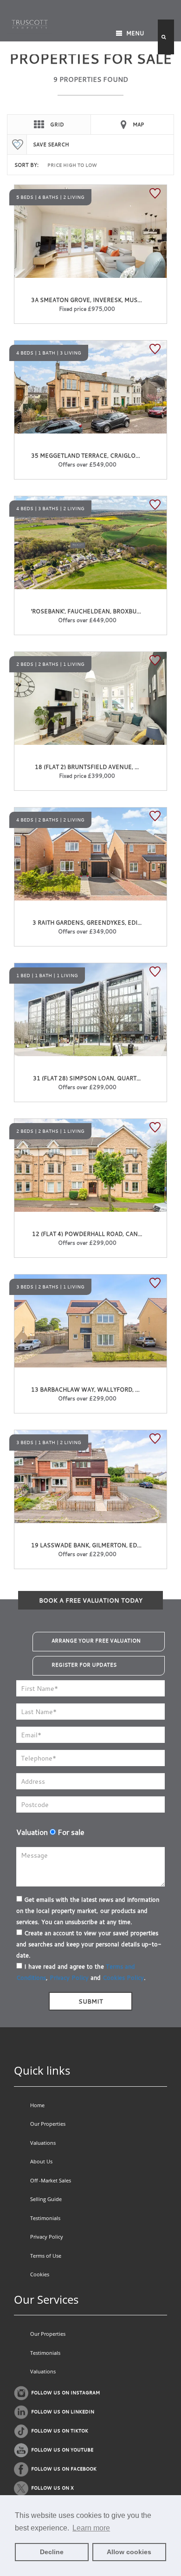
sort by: (26, 165)
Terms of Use (46, 2256)
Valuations (43, 2143)
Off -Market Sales (51, 2180)
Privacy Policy (69, 1978)
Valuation (32, 1832)
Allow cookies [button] (129, 2552)
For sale (70, 1832)
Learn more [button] (91, 2528)
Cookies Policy (123, 1978)
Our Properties (48, 2124)
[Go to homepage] (30, 23)
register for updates (84, 1665)
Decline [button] (52, 2552)
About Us (41, 2161)
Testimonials (45, 2218)
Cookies (40, 2274)
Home (37, 2105)
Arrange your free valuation (96, 1641)
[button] (166, 37)
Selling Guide (46, 2199)
